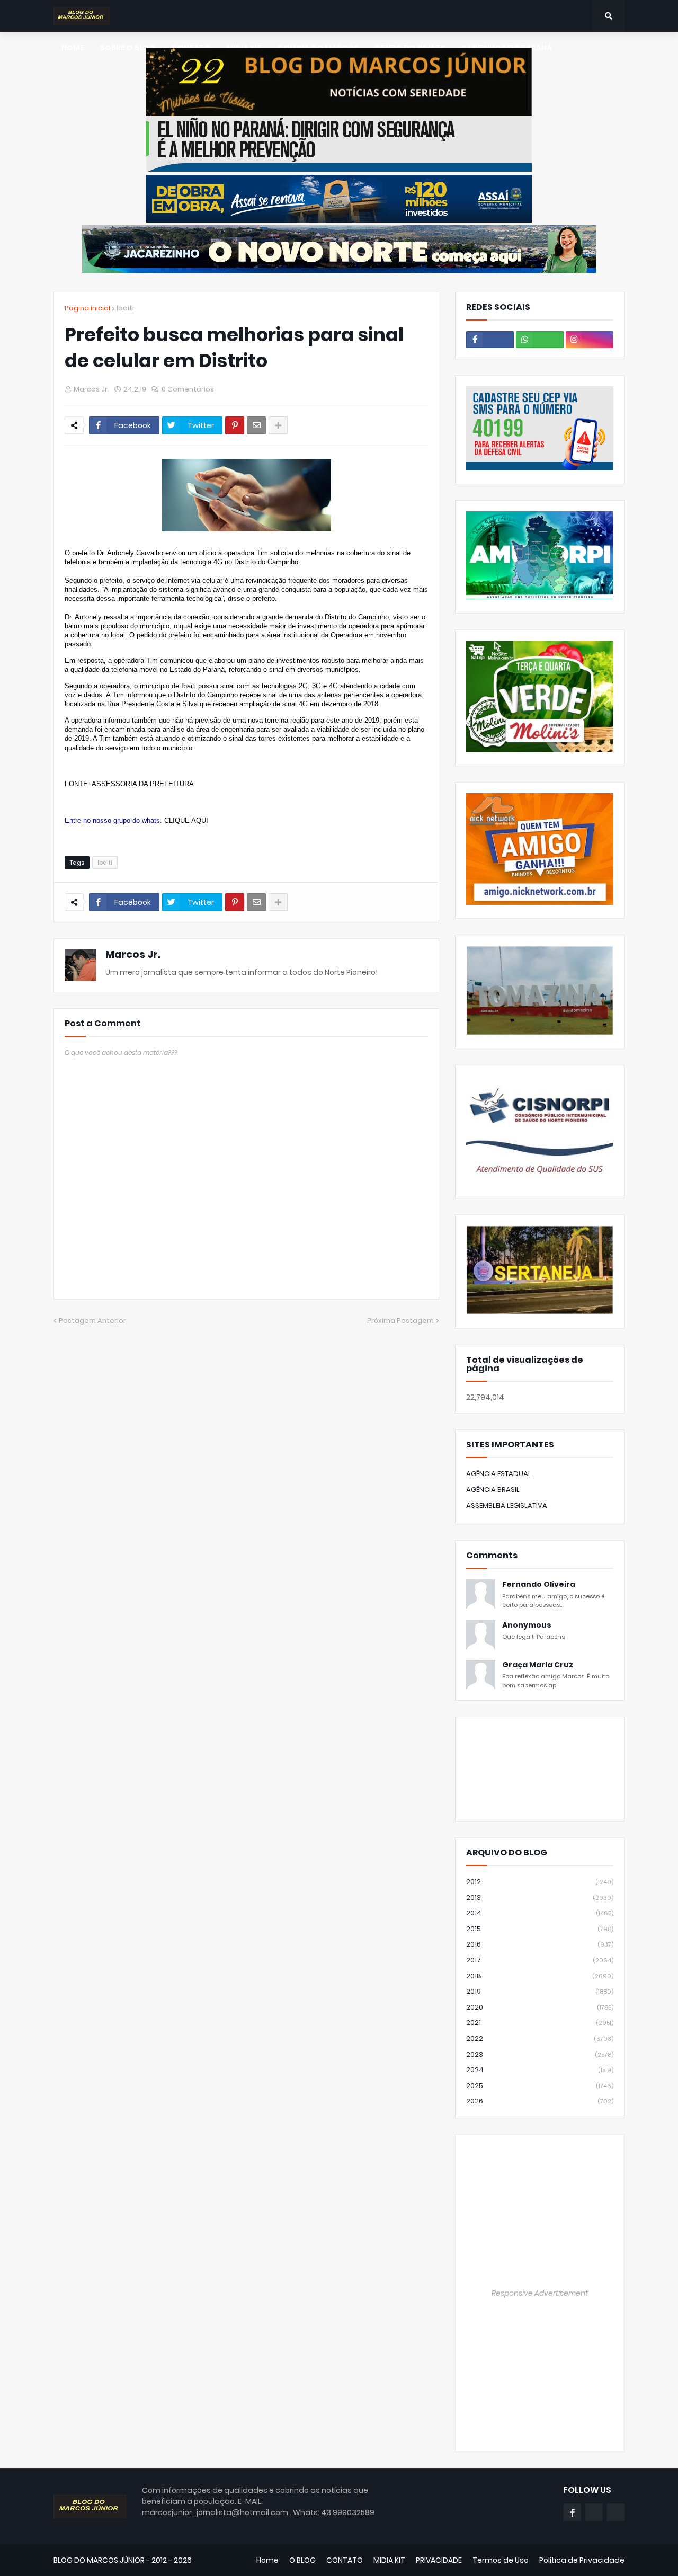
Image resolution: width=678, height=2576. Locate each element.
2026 (540, 2101)
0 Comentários (188, 389)
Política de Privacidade (582, 2560)
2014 (540, 1913)
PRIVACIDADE (439, 2560)
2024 (540, 2070)
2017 (540, 1960)
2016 (540, 1944)
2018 (540, 1976)
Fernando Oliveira (539, 1584)
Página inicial (87, 308)
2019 (540, 1991)
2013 (540, 1898)
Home (267, 2560)
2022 (540, 2038)
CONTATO (345, 2560)
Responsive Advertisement (540, 2293)
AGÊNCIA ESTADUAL (499, 1474)
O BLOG (302, 2560)
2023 (540, 2054)
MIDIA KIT (389, 2560)
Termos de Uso (501, 2560)
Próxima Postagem (400, 1321)
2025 (540, 2086)
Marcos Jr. (133, 954)
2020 (540, 2007)
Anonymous (527, 1625)
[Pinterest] (235, 425)
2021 (540, 2023)
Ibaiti (125, 308)
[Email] (256, 425)
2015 (540, 1929)
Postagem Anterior (92, 1321)
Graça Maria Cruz (538, 1665)
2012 (540, 1882)
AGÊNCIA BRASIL (493, 1490)
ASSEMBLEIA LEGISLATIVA (507, 1505)
